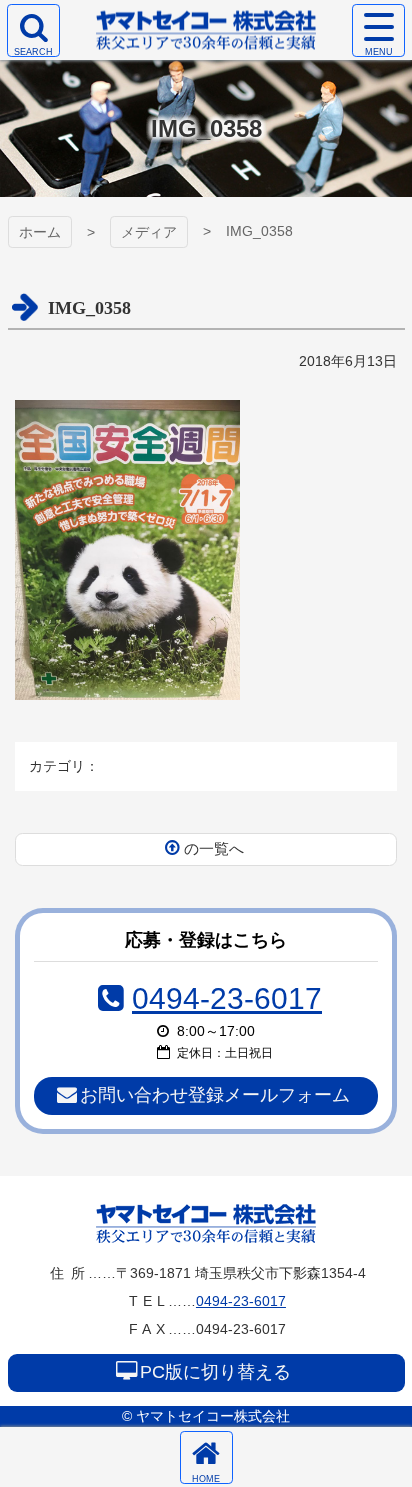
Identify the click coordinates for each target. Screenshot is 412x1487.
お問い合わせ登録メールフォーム (215, 1095)
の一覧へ (214, 848)
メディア (149, 232)
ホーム (40, 232)
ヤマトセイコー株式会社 (206, 1223)
